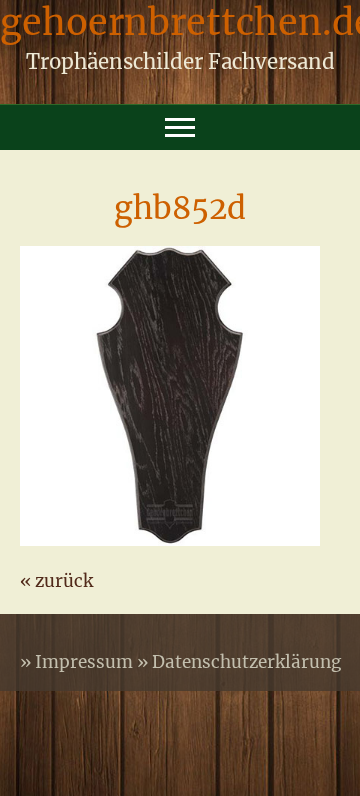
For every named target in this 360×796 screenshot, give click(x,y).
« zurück (56, 581)
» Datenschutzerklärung (239, 662)
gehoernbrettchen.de (180, 27)
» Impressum (78, 662)
